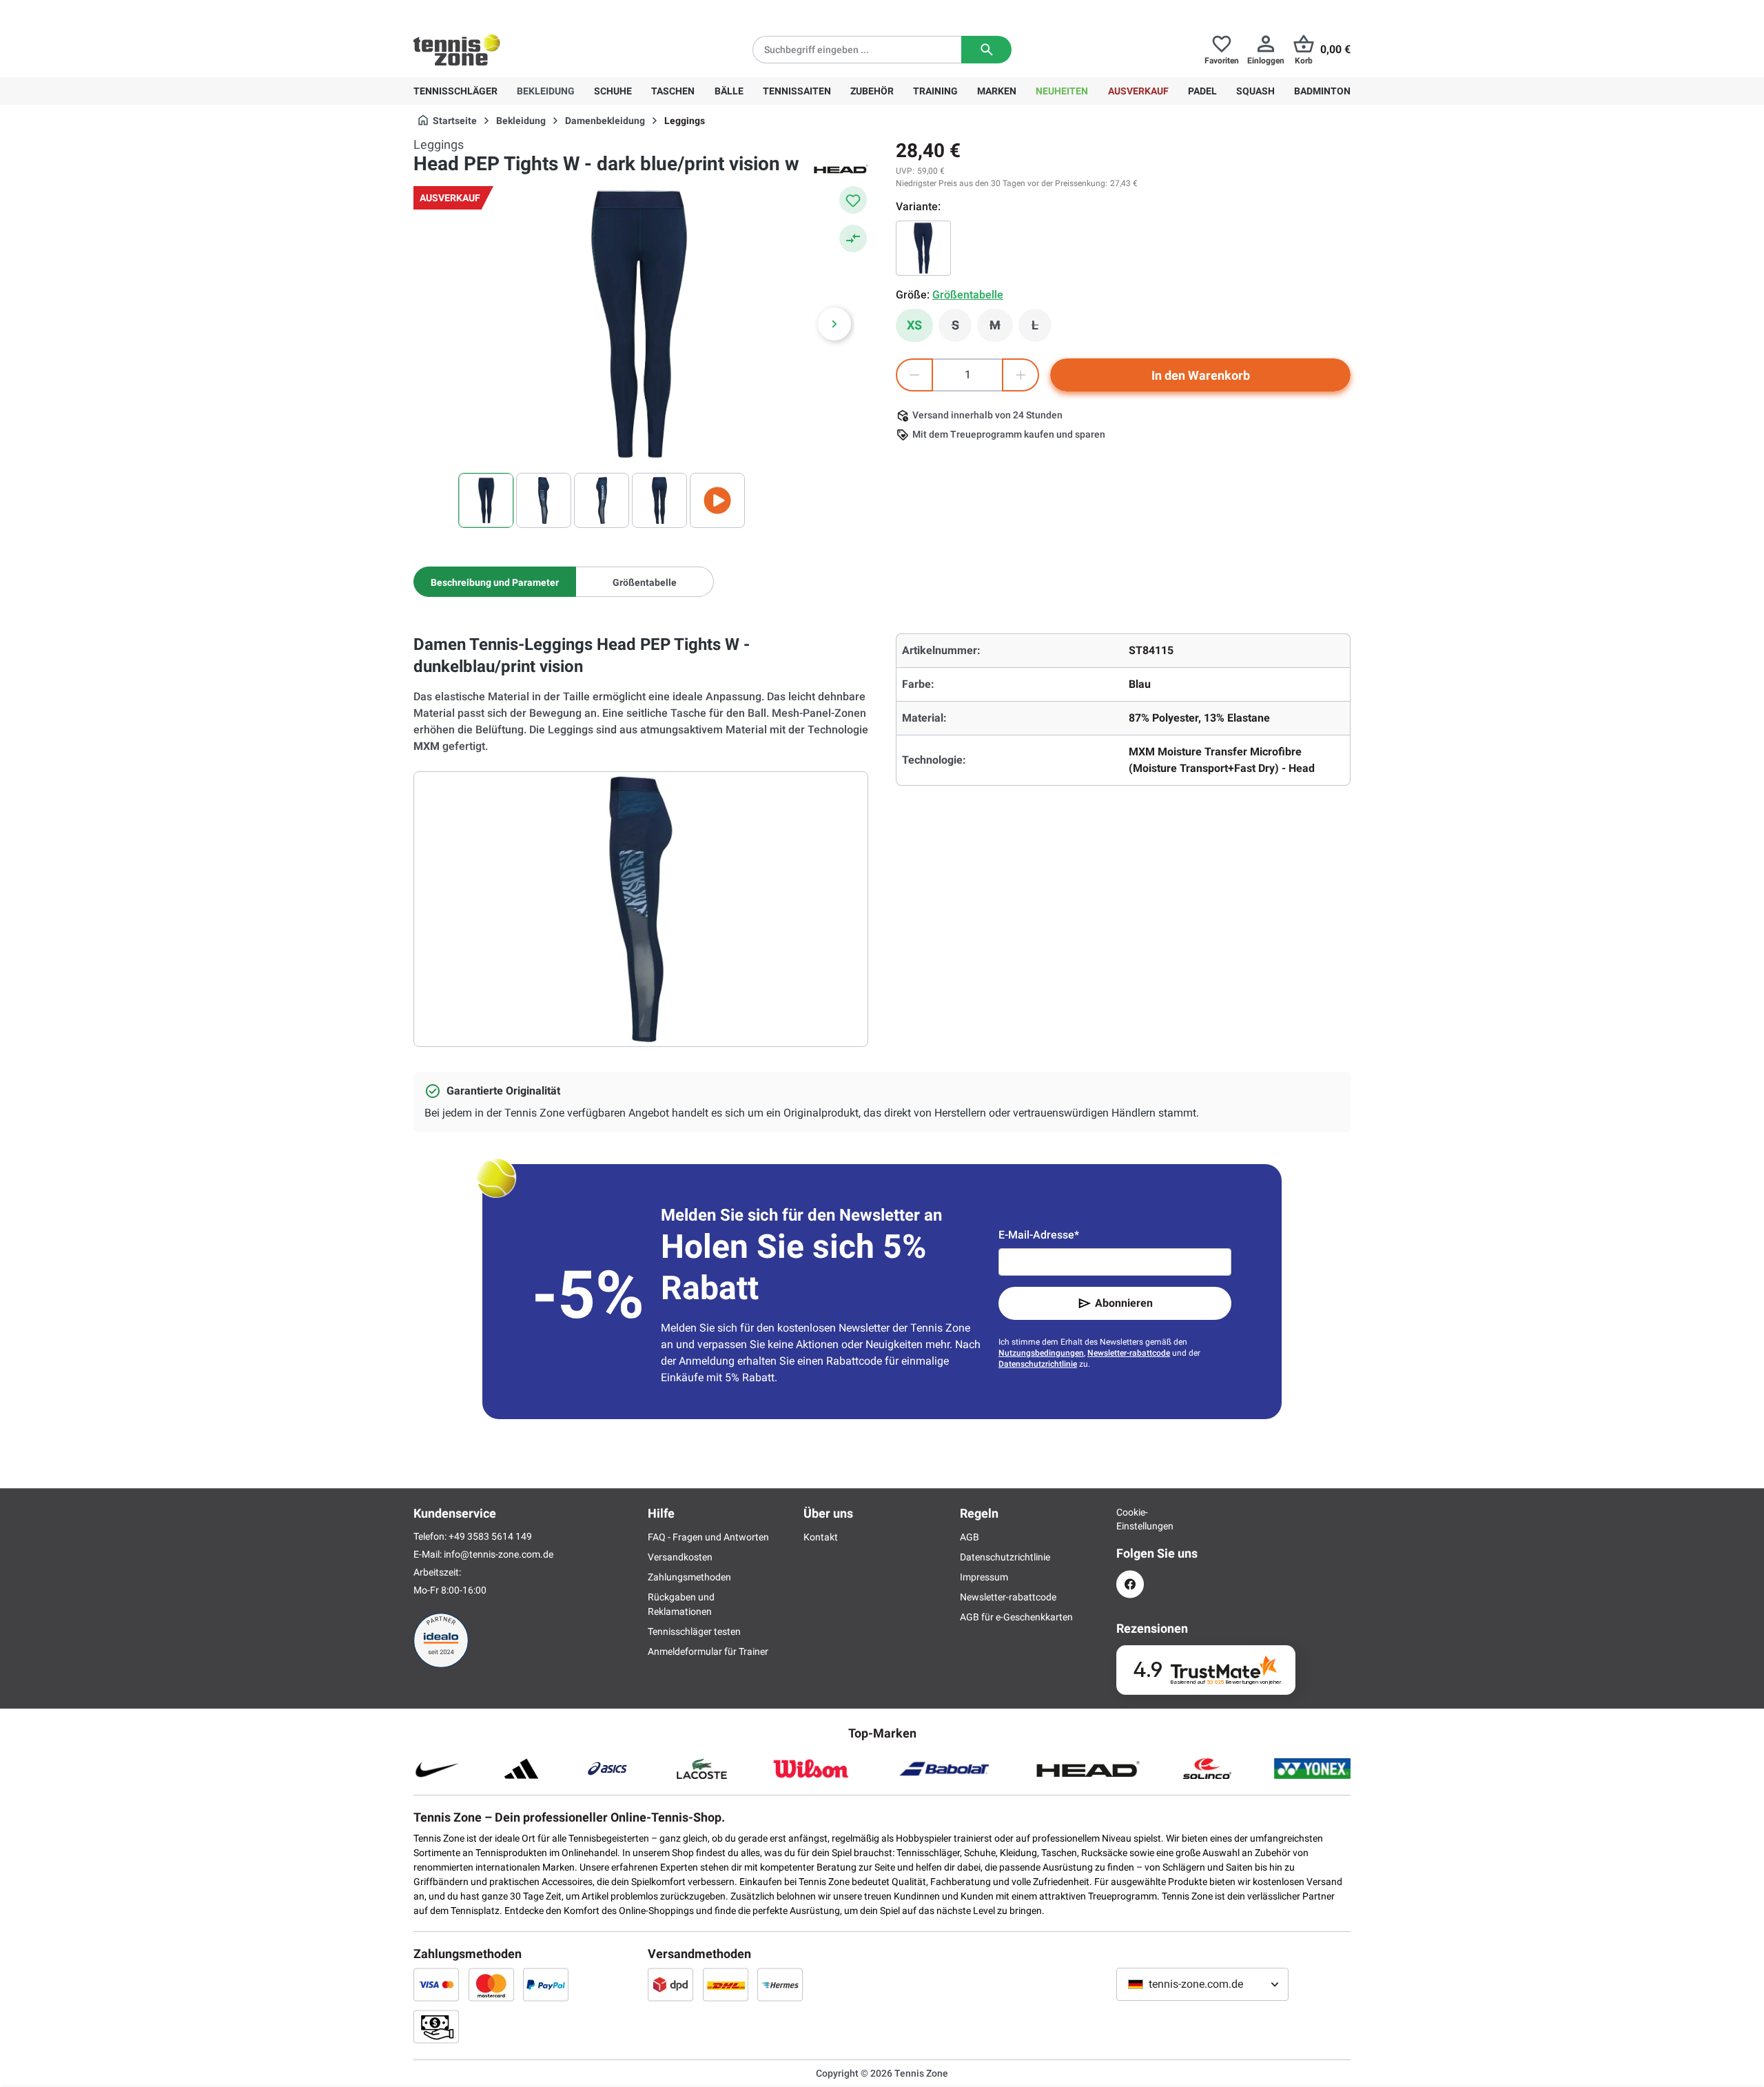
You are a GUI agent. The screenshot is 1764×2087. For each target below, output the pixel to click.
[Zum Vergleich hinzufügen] (853, 238)
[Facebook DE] (1130, 1584)
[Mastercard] (491, 1984)
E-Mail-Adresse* (1039, 1235)
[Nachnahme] (436, 2026)
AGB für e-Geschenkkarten (1016, 1617)
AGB (970, 1537)
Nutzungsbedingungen (1041, 1353)
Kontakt (821, 1537)
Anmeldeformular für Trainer (708, 1651)
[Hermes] (780, 1984)
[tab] (495, 582)
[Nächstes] (834, 324)
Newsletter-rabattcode (1129, 1353)
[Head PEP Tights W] (923, 248)
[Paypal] (546, 1984)
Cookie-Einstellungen (1130, 1519)
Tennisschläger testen (694, 1631)
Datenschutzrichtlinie (1038, 1364)
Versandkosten (680, 1557)
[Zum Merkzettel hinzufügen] (853, 200)
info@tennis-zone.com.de (499, 1554)
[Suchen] (986, 50)
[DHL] (726, 1984)
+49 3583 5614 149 (502, 11)
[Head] (841, 168)
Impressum (984, 1577)
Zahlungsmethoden (689, 1577)
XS (914, 325)
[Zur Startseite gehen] (457, 50)
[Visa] (436, 1984)
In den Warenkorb (1201, 375)
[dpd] (670, 1984)
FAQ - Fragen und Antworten (708, 1537)
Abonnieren (1124, 1303)
